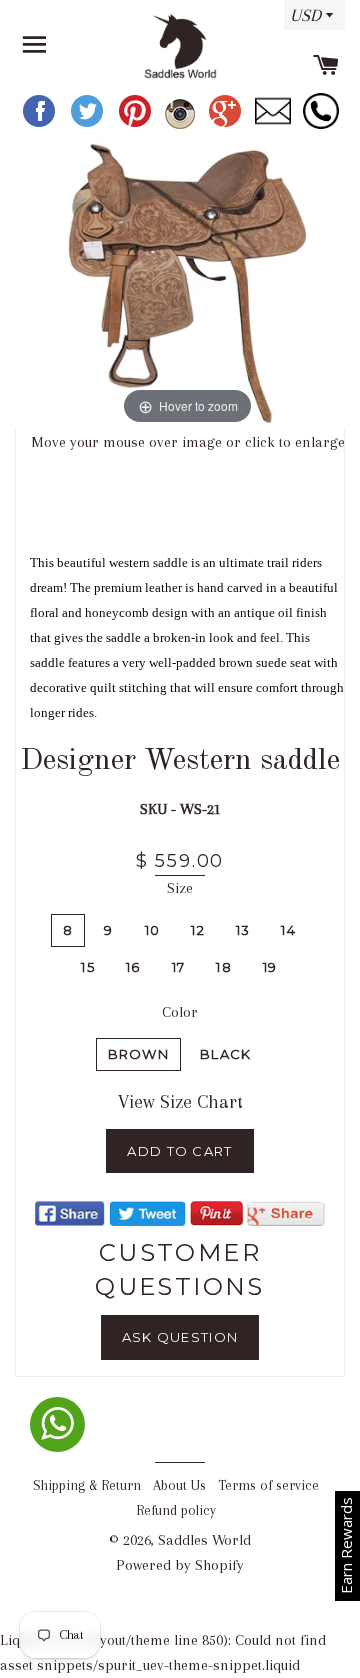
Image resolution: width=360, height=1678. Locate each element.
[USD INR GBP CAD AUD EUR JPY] (309, 22)
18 (224, 967)
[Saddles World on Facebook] (41, 124)
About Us (179, 1485)
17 (179, 967)
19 (270, 967)
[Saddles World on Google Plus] (227, 124)
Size (180, 888)
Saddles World (204, 1540)
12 (198, 930)
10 (153, 930)
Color (180, 1012)
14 (288, 930)
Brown (139, 1054)
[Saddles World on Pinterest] (137, 124)
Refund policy (176, 1510)
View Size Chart (180, 1102)
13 (243, 930)
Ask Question (180, 1337)
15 (88, 967)
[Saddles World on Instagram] (182, 124)
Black (226, 1054)
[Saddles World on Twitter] (89, 124)
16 (133, 967)
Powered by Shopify (180, 1565)
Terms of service (268, 1485)
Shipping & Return (87, 1485)
